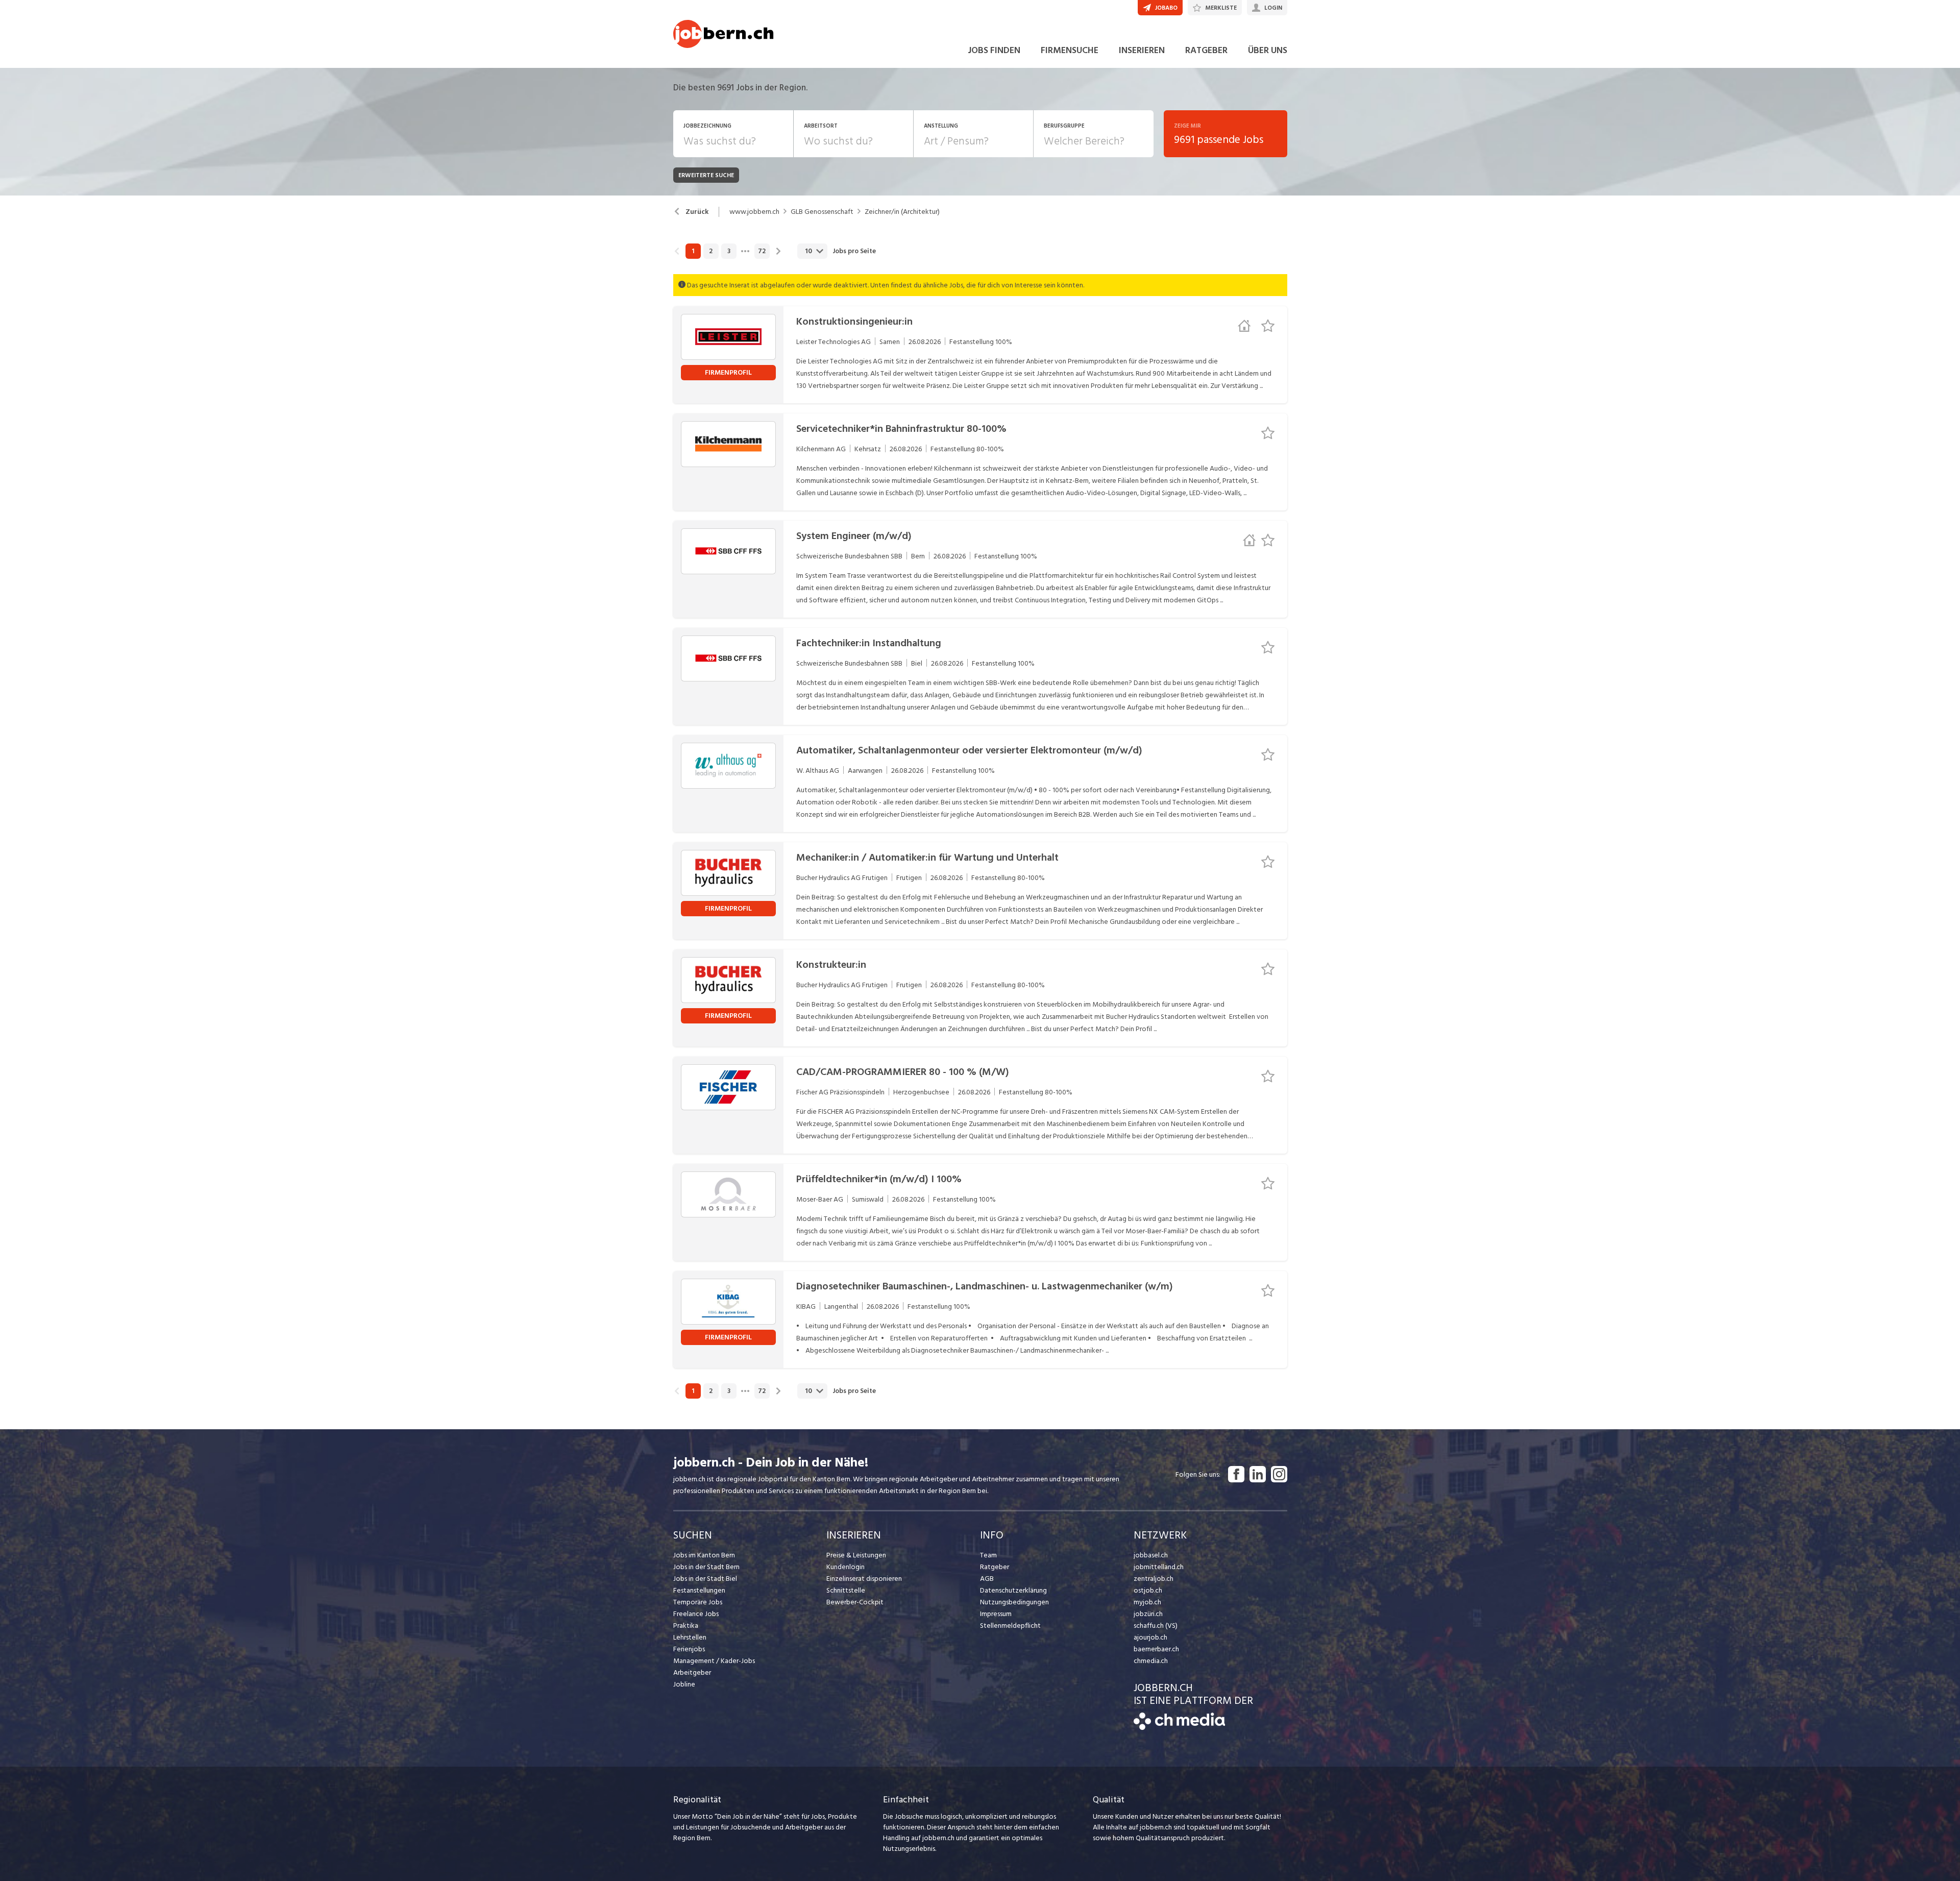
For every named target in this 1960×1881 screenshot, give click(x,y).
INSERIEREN (1142, 50)
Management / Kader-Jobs (714, 1661)
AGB (987, 1579)
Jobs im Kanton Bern (704, 1555)
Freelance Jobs (696, 1614)
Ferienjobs (689, 1649)
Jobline (684, 1684)
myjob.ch (1147, 1602)
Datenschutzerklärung (1013, 1590)
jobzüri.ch (1148, 1614)
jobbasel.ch (1151, 1555)
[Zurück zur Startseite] (1179, 1728)
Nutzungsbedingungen (1014, 1602)
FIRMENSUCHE (1070, 50)
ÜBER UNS (1268, 50)
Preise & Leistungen (856, 1555)
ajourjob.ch (1150, 1637)
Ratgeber (995, 1567)
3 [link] (729, 251)
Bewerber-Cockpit (855, 1602)
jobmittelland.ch (1159, 1567)
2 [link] (711, 251)
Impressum (996, 1614)
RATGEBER (1206, 50)
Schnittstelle (846, 1590)
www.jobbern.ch (754, 212)
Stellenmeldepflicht (1010, 1626)
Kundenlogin (846, 1567)
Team (988, 1555)
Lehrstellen (690, 1637)
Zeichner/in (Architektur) (902, 212)
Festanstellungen (699, 1590)
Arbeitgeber (692, 1672)
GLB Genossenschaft (822, 212)
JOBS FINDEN (994, 50)
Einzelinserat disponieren (864, 1579)
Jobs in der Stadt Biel (705, 1579)
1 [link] (693, 251)
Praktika (686, 1626)
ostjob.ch (1148, 1590)
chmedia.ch (1151, 1661)
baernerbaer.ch (1156, 1649)
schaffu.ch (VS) (1156, 1626)
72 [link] (762, 251)
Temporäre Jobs (698, 1602)
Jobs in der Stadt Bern (706, 1567)
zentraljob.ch (1154, 1579)
